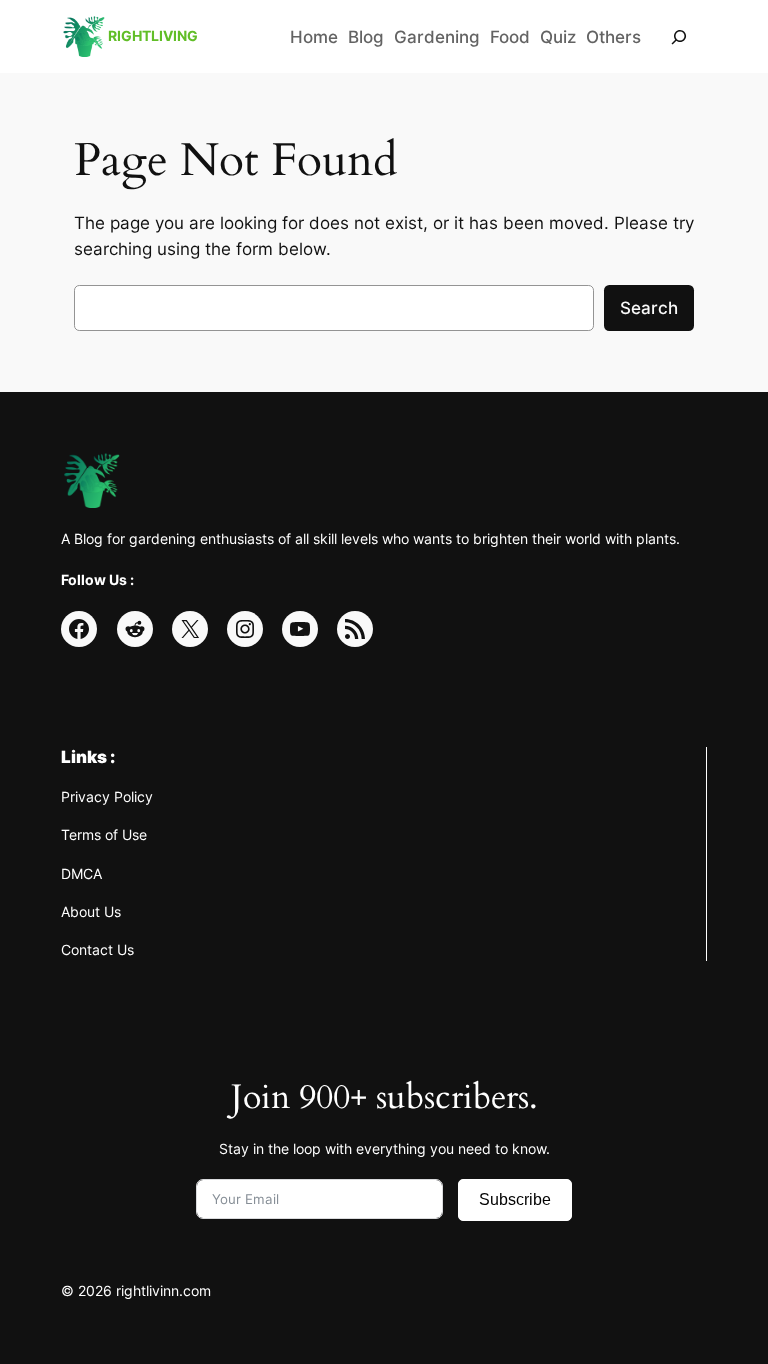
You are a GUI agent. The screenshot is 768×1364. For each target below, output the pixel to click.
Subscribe (515, 1199)
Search (649, 308)
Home (314, 37)
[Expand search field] (679, 36)
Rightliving (153, 35)
